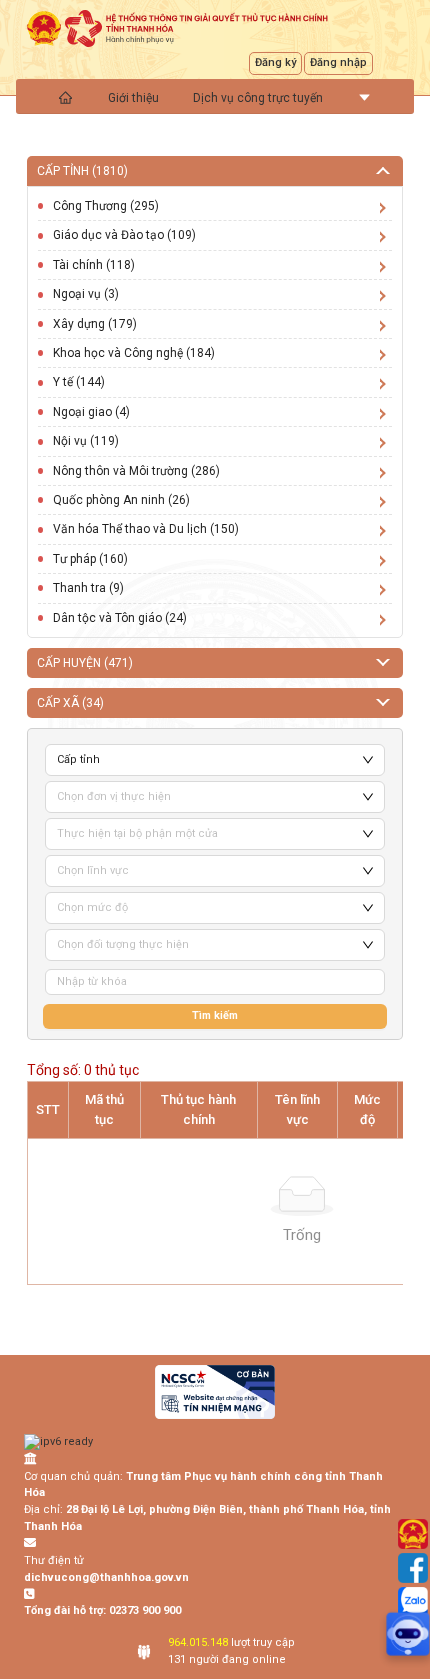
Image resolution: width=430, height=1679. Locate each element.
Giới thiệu (133, 98)
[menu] (215, 96)
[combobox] (206, 797)
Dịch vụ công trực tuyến (258, 98)
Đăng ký (275, 62)
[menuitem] (66, 96)
